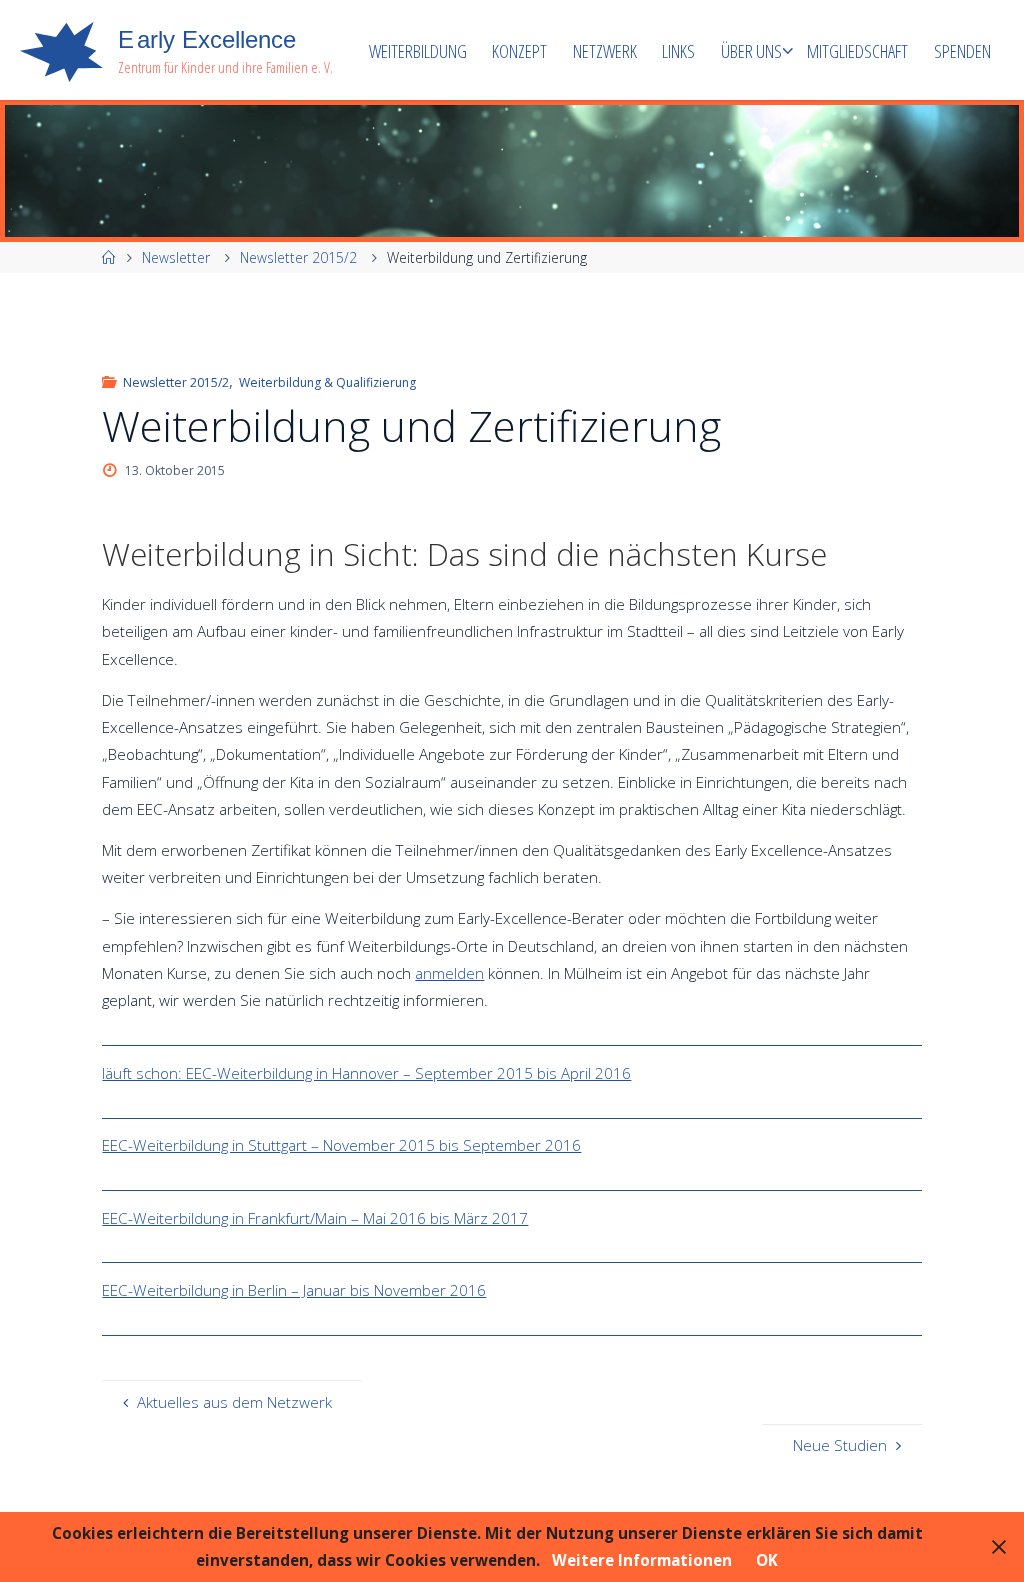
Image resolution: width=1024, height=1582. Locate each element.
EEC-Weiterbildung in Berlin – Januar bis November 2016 (294, 1290)
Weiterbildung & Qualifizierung (327, 382)
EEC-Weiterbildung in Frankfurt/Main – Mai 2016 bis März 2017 (315, 1218)
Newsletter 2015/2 (298, 257)
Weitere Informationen (642, 1560)
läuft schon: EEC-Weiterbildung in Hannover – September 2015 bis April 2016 (366, 1073)
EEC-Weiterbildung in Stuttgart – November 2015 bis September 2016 (341, 1145)
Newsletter (176, 257)
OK (767, 1560)
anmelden (449, 973)
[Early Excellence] (61, 50)
